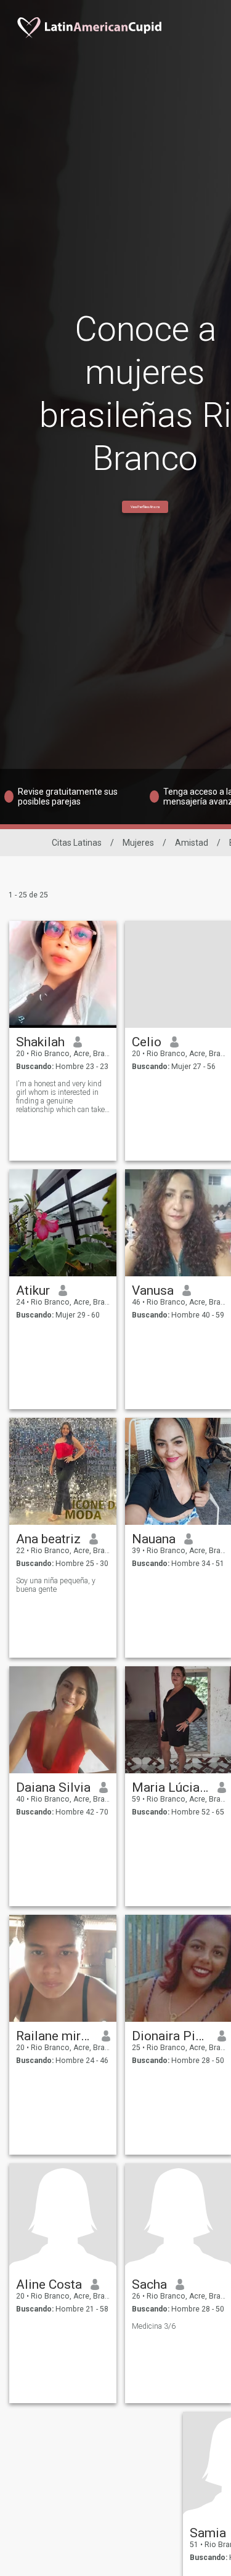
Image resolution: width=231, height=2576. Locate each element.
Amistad (192, 843)
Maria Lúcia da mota (170, 1787)
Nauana (154, 1539)
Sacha (149, 2284)
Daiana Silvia (53, 1787)
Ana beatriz (48, 1539)
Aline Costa (49, 2284)
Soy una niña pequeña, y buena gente (56, 1585)
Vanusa (153, 1290)
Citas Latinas (77, 843)
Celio (147, 1042)
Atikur (33, 1290)
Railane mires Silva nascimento (55, 2036)
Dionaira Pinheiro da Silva (170, 2036)
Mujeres (138, 843)
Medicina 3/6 (154, 2326)
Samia (208, 2533)
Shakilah (40, 1042)
